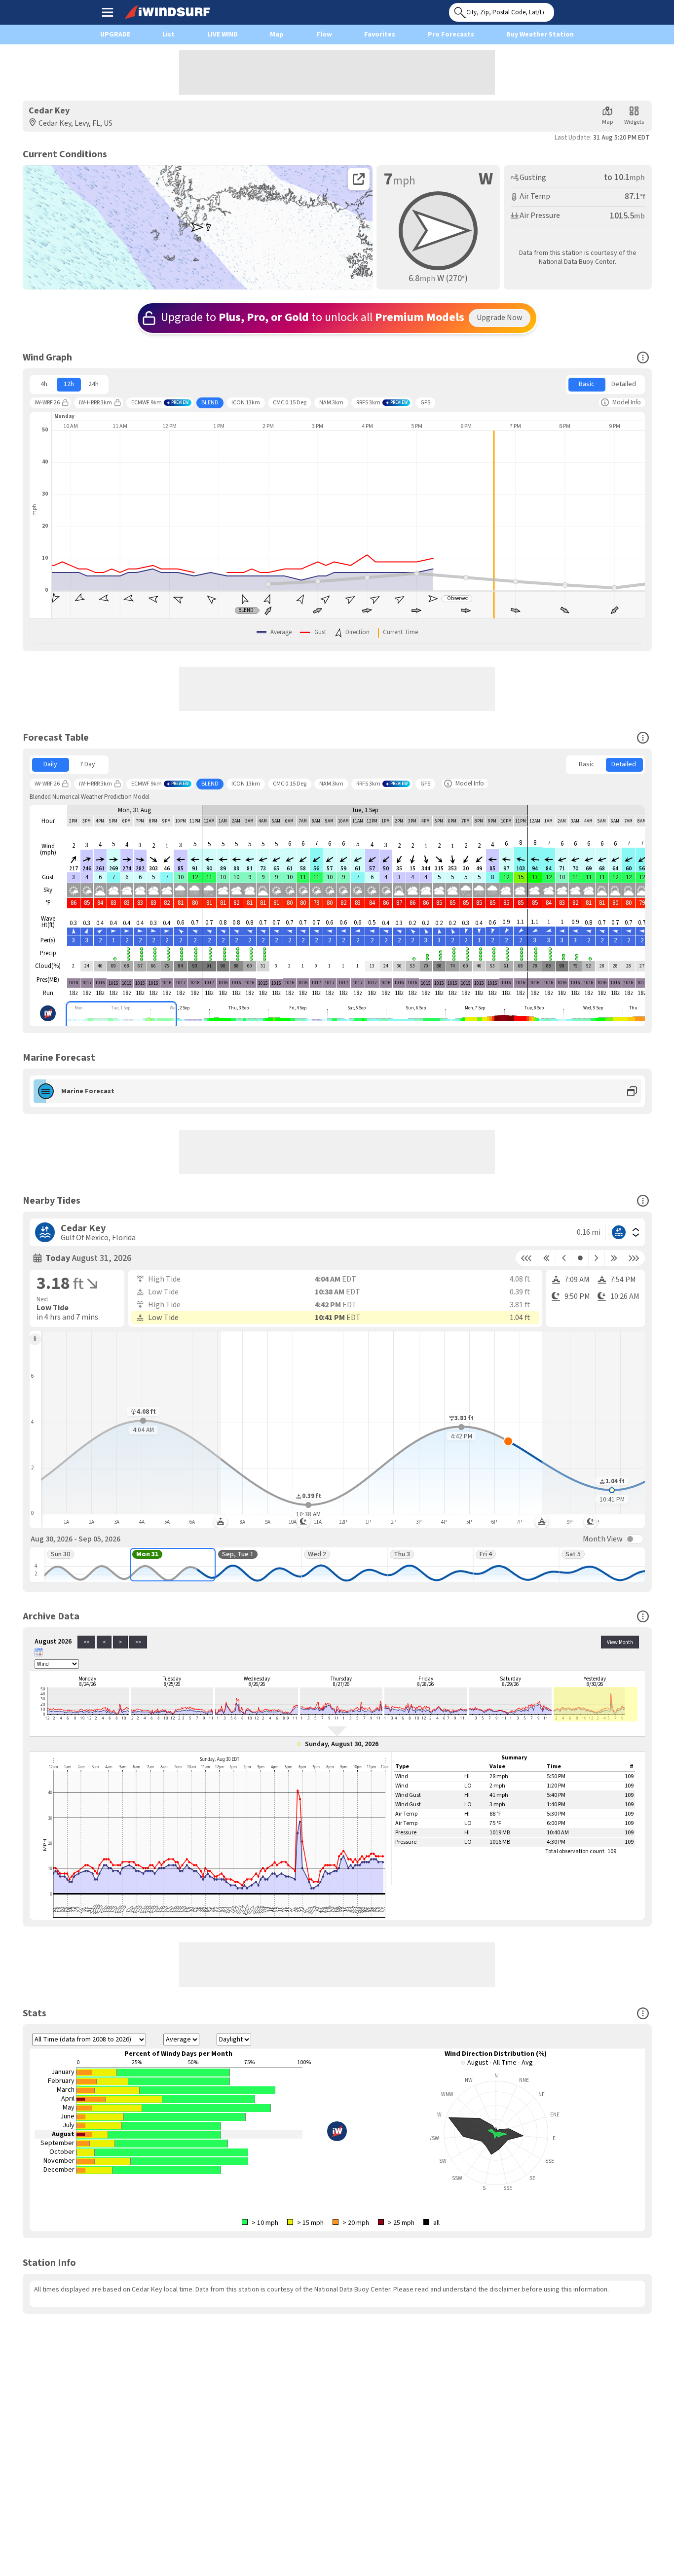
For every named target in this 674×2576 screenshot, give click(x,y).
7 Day (87, 764)
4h (44, 384)
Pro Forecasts (451, 35)
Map (277, 35)
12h (69, 384)
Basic (587, 384)
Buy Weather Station (540, 35)
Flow (324, 35)
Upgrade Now (500, 318)
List (168, 35)
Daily (50, 764)
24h (94, 384)
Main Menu (107, 12)
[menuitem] (44, 385)
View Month (620, 1642)
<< (86, 1642)
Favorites (380, 35)
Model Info (627, 402)
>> (138, 1642)
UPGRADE (115, 35)
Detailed (624, 384)
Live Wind (223, 35)
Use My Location (564, 9)
